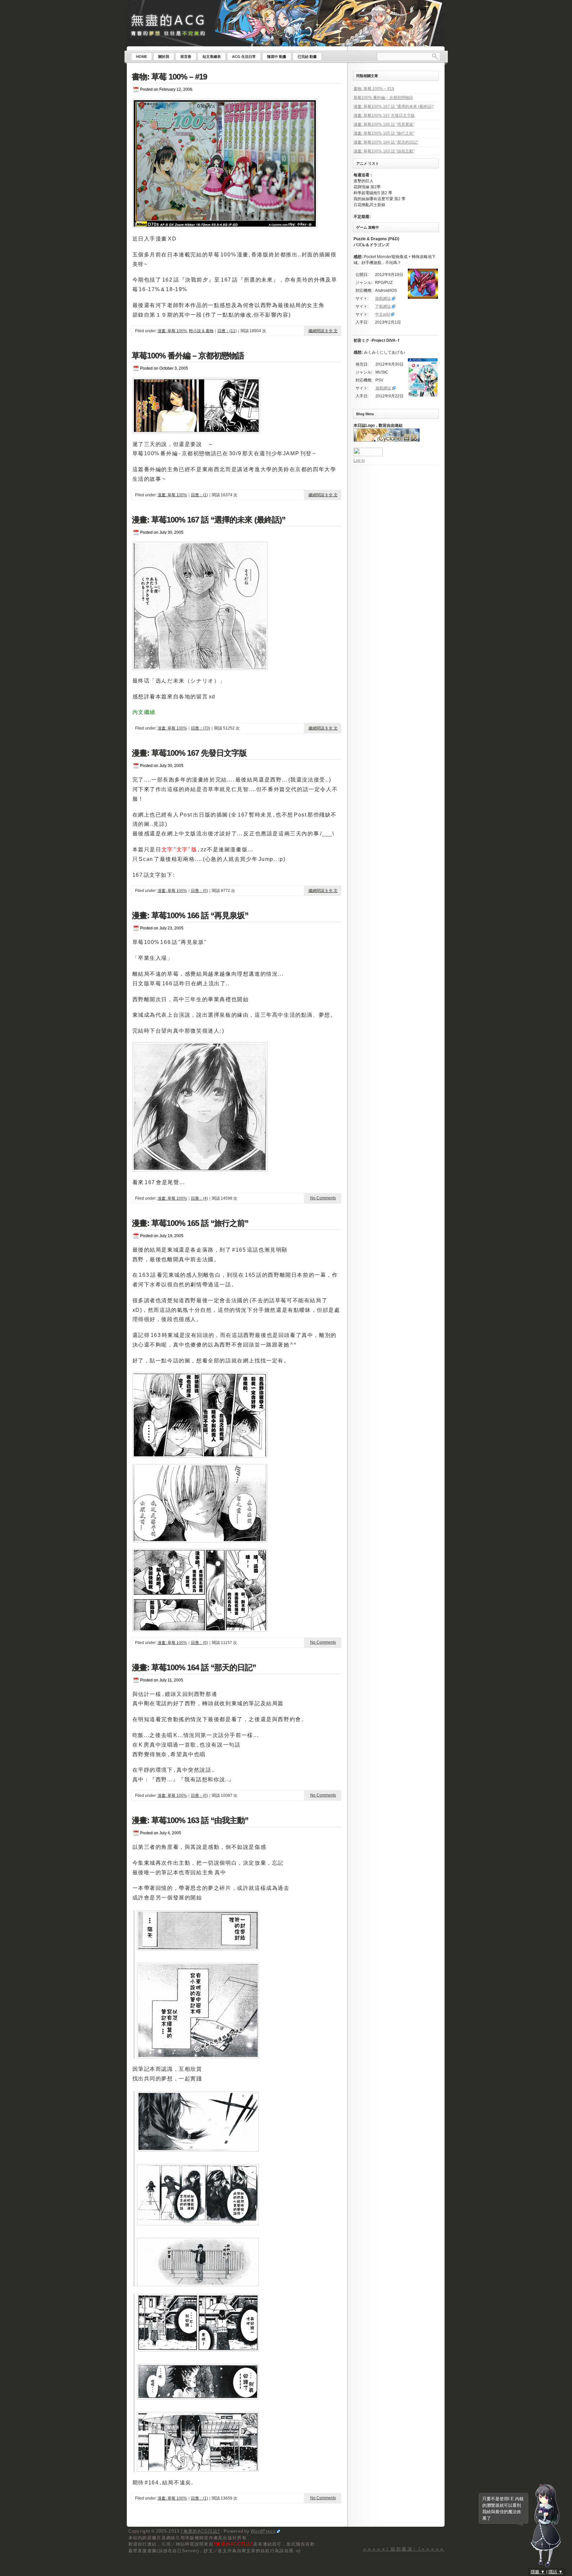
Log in (359, 461)
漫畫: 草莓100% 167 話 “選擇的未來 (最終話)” (209, 520)
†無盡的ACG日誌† (200, 2531)
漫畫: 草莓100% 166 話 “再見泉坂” (190, 915)
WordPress (263, 2531)
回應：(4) (199, 1198)
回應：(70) (201, 728)
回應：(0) (199, 891)
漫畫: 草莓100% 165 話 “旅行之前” (190, 1223)
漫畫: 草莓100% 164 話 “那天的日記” (194, 1667)
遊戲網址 (383, 298)
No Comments (323, 1198)
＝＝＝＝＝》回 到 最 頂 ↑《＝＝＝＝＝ (404, 2549)
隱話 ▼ (556, 2572)
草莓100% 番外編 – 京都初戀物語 (188, 355)
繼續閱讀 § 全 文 (323, 331)
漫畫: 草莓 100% (172, 331)
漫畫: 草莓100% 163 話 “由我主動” (190, 1820)
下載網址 (383, 306)
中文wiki (382, 314)
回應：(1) (199, 495)
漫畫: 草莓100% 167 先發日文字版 (189, 753)
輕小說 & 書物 (201, 331)
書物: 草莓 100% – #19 (169, 77)
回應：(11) (227, 331)
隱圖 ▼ (538, 2572)
